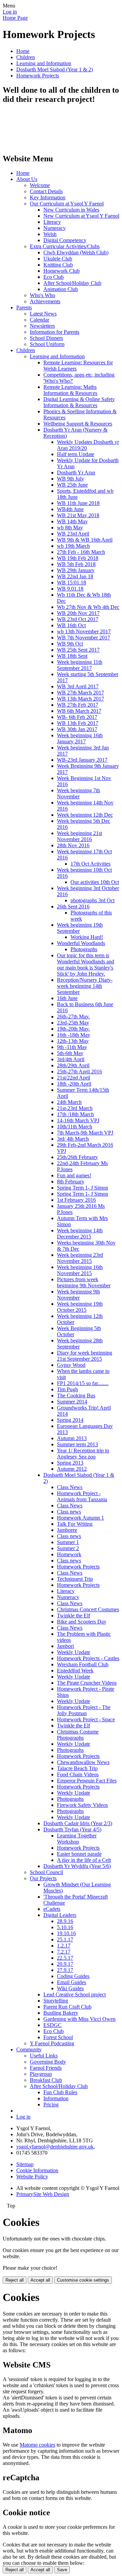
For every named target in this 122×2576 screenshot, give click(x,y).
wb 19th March (73, 546)
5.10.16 (65, 1927)
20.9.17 (65, 1964)
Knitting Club (58, 265)
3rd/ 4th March (73, 1139)
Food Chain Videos (78, 1774)
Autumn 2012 (72, 1469)
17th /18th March (75, 1114)
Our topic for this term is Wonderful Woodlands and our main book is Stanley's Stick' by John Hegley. (86, 965)
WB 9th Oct (70, 644)
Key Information (48, 197)
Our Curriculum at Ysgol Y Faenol (67, 204)
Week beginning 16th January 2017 (80, 738)
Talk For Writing (75, 1524)
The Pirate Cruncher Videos (87, 1683)
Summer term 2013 (77, 1444)
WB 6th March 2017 (79, 711)
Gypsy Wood (71, 1365)
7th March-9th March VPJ (85, 1133)
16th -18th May (74, 1035)
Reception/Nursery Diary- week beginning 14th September (85, 986)
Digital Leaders (60, 1915)
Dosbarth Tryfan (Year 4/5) (72, 1829)
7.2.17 (64, 1952)
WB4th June (70, 509)
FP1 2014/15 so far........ (83, 1383)
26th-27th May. (73, 1017)
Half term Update (76, 454)
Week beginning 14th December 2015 (80, 1233)
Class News (70, 1487)
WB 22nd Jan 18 (75, 576)
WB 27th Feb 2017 (78, 705)
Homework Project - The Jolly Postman (84, 1710)
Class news (69, 1512)
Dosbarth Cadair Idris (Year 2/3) (78, 1823)
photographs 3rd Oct (93, 900)
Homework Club (62, 271)
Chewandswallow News (83, 1762)
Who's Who (43, 295)
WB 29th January (76, 570)
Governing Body (48, 2062)
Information (56, 2098)
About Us (27, 179)
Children (26, 57)
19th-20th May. (73, 1029)
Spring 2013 (70, 1463)
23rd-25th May (73, 1023)
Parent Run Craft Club (67, 2007)
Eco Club (54, 277)
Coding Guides (73, 1976)
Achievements (45, 301)
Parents (24, 307)
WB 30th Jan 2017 (77, 729)
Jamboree (67, 1530)
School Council (46, 1872)
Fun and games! (74, 1175)
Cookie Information (37, 2170)
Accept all (40, 2280)
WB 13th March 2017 (80, 699)
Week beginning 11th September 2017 (80, 665)
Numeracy (55, 228)
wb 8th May (70, 528)
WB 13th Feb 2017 (78, 723)
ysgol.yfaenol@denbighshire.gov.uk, (56, 2147)
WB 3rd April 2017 (78, 686)
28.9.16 (65, 1921)
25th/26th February (77, 1157)
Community (29, 2049)
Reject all (15, 2280)
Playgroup (41, 2074)
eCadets (52, 1909)
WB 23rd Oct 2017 (78, 619)
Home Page (15, 18)
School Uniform (47, 344)
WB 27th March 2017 (80, 693)
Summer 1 (68, 1542)
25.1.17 (65, 1939)
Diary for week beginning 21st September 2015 (85, 1356)
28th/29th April (73, 1065)
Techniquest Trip (75, 1579)
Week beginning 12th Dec (85, 815)
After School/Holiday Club (72, 283)
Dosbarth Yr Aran (76, 473)
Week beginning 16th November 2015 (80, 1270)
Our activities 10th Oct (95, 882)
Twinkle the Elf (74, 1616)
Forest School (58, 2037)
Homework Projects (38, 76)
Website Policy (32, 2176)
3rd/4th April (71, 1059)
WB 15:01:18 (72, 583)
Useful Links (44, 2056)
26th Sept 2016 (73, 906)
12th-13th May (73, 1041)
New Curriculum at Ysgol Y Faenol (81, 216)
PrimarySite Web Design (43, 2194)
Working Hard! (87, 937)
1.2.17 (64, 1946)
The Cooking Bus (76, 1395)
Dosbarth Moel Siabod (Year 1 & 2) (55, 69)
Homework (69, 1554)
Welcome (40, 185)
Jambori (65, 1646)
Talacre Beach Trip (77, 1768)
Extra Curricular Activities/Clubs (65, 246)
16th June (67, 998)
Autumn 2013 (72, 1438)
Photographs (84, 949)
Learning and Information (44, 63)
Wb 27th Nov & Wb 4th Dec (88, 607)
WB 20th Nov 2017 (78, 613)
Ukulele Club (58, 259)
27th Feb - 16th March (81, 552)
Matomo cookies (37, 2445)
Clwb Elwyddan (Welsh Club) (76, 252)
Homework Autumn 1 (80, 1518)
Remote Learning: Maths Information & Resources (70, 390)
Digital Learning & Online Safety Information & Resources (79, 402)
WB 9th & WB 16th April (85, 540)
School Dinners (46, 338)
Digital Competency (65, 240)
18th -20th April (74, 1084)
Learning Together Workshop (77, 1839)
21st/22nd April (74, 1078)
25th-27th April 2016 (79, 1072)
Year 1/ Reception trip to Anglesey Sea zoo (83, 1454)
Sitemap (25, 2164)
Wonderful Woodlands (81, 943)
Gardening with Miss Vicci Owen (79, 2019)
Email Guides (72, 1982)
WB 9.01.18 (70, 589)
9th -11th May (72, 1047)
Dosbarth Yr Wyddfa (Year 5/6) (77, 1866)
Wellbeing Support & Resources (78, 424)
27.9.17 (65, 1970)
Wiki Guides (70, 1988)
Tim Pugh (67, 1389)
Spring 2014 (70, 1420)
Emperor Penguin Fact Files (87, 1781)
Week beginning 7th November (78, 793)
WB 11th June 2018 (78, 503)
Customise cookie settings (83, 2280)
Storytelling (56, 2001)
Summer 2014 (72, 1402)
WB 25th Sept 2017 (78, 650)
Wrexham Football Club (83, 1664)
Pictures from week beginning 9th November (84, 1282)
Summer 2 (68, 1548)
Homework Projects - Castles (88, 1658)
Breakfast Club (46, 2080)
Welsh (50, 234)
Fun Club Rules (60, 2092)
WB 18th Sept (72, 656)
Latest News (43, 314)
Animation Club (61, 289)
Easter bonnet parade (79, 1854)
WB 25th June (72, 485)
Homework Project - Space (86, 1719)
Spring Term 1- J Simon (83, 1188)
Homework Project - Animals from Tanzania (82, 1496)
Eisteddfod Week (75, 1671)
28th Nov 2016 (73, 845)
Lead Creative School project (75, 1994)
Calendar (39, 320)
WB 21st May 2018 (78, 515)
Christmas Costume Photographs (78, 1735)
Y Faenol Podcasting (52, 2043)
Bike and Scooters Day (82, 1622)
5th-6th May (70, 1053)
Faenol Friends (46, 2068)
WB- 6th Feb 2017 (77, 717)
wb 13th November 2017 (84, 631)
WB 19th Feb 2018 (78, 558)
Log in (10, 12)
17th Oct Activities (90, 864)
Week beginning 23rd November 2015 (80, 1258)
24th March (69, 1102)
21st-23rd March (75, 1108)
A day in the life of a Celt (84, 1860)
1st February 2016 (76, 1200)
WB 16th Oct (71, 625)
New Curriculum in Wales (71, 210)
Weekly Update (74, 1652)
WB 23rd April (73, 534)
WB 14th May (72, 521)
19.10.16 (66, 1933)
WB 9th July (70, 479)
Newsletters (42, 326)
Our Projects (43, 1878)
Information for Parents (55, 332)
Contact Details (46, 191)
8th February (71, 1182)
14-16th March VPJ (78, 1120)
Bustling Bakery (61, 2013)
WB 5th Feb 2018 (76, 564)
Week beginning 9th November (78, 1295)
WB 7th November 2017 (84, 638)
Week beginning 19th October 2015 (80, 1307)
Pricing (51, 2105)
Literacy (52, 222)
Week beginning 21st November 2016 (79, 836)
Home (23, 51)
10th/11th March (75, 1127)
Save (62, 2570)
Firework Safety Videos (82, 1805)
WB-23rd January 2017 (82, 760)
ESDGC (53, 2025)
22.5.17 (65, 1958)
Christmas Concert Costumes (88, 1609)
